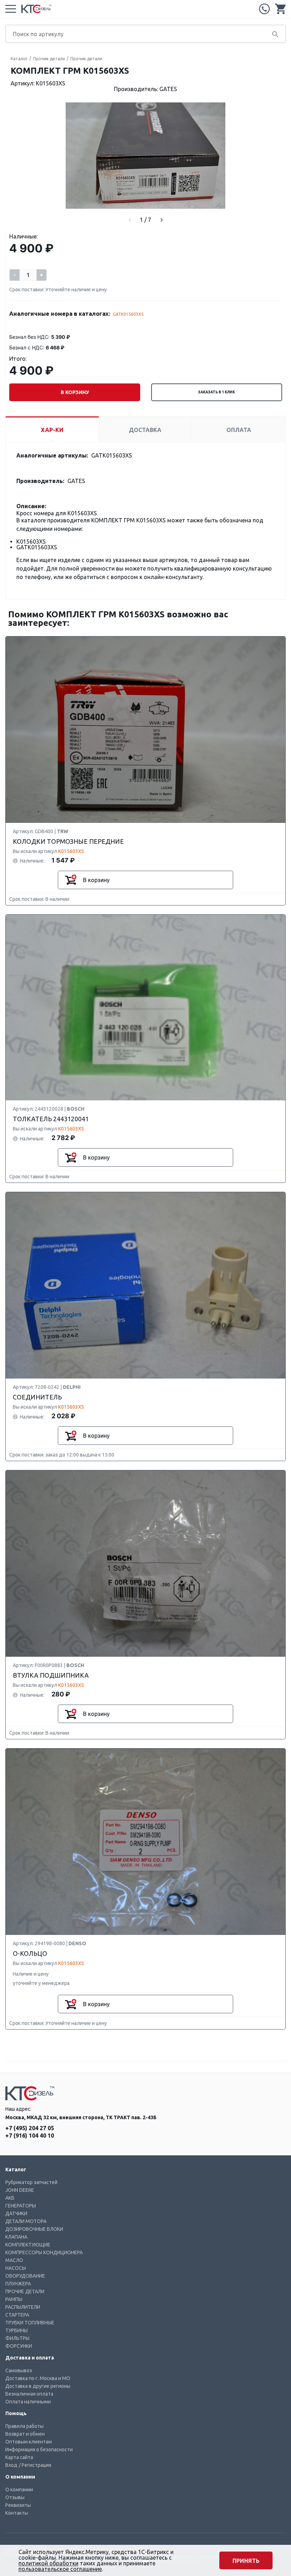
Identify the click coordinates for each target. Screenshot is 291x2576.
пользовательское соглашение (60, 2569)
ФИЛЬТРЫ (17, 2338)
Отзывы (15, 2497)
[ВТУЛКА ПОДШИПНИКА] (145, 1564)
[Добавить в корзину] (71, 880)
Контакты (17, 2513)
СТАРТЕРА (17, 2315)
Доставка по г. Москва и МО (38, 2378)
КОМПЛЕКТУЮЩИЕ (28, 2245)
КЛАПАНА (16, 2237)
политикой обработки (48, 2563)
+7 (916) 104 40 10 (30, 2136)
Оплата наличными (28, 2402)
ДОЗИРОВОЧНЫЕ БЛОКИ (34, 2229)
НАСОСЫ (16, 2268)
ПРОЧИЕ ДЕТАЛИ (25, 2291)
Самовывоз (19, 2370)
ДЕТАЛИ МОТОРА (26, 2221)
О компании (19, 2490)
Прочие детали (49, 59)
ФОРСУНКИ (19, 2346)
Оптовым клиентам (29, 2442)
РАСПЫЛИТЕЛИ (23, 2307)
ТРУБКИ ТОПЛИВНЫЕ (30, 2323)
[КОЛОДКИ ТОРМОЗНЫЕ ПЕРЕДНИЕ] (145, 730)
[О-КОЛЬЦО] (145, 1842)
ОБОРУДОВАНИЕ (25, 2276)
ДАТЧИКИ (16, 2213)
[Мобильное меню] (11, 9)
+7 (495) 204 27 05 (264, 9)
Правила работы (24, 2426)
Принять (246, 2561)
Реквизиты (18, 2505)
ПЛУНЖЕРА (18, 2284)
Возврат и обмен (25, 2434)
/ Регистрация (35, 2465)
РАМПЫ (14, 2299)
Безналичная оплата (29, 2394)
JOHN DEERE (20, 2190)
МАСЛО (14, 2260)
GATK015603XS (128, 314)
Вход (11, 2465)
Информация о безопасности (39, 2449)
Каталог (19, 59)
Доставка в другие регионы (38, 2386)
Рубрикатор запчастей (31, 2182)
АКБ (10, 2198)
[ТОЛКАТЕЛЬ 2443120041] (145, 1008)
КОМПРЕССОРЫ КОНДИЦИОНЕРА (44, 2252)
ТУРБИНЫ (17, 2330)
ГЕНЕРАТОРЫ (21, 2206)
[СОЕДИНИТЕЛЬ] (145, 1286)
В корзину (75, 392)
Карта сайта (19, 2457)
